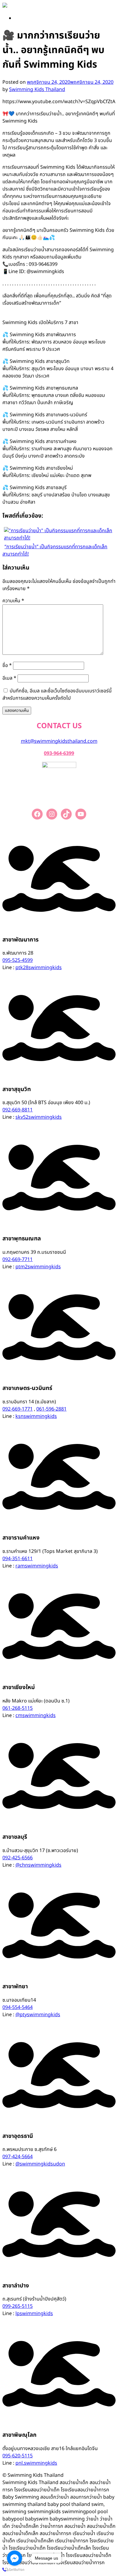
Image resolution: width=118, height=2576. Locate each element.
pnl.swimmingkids (36, 2463)
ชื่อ (7, 665)
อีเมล (9, 678)
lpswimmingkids (34, 2314)
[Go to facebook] (15, 2558)
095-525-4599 (18, 960)
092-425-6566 (18, 1858)
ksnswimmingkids (36, 1416)
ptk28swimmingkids (39, 968)
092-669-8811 (18, 1110)
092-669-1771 (18, 1409)
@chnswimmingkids (38, 1865)
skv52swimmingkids (39, 1117)
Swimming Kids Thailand (37, 90)
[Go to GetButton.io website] (15, 2570)
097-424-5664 (18, 2157)
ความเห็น (13, 601)
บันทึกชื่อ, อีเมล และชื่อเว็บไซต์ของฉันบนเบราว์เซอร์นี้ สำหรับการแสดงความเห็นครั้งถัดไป (57, 695)
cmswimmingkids (36, 1716)
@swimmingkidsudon (40, 2164)
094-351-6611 (18, 1559)
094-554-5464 (18, 2007)
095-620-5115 (18, 2456)
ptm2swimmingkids (38, 1267)
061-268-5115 (18, 1708)
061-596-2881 (51, 1409)
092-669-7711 (18, 1259)
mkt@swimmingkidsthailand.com (59, 741)
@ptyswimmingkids (38, 2015)
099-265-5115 (18, 2306)
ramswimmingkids (37, 1566)
